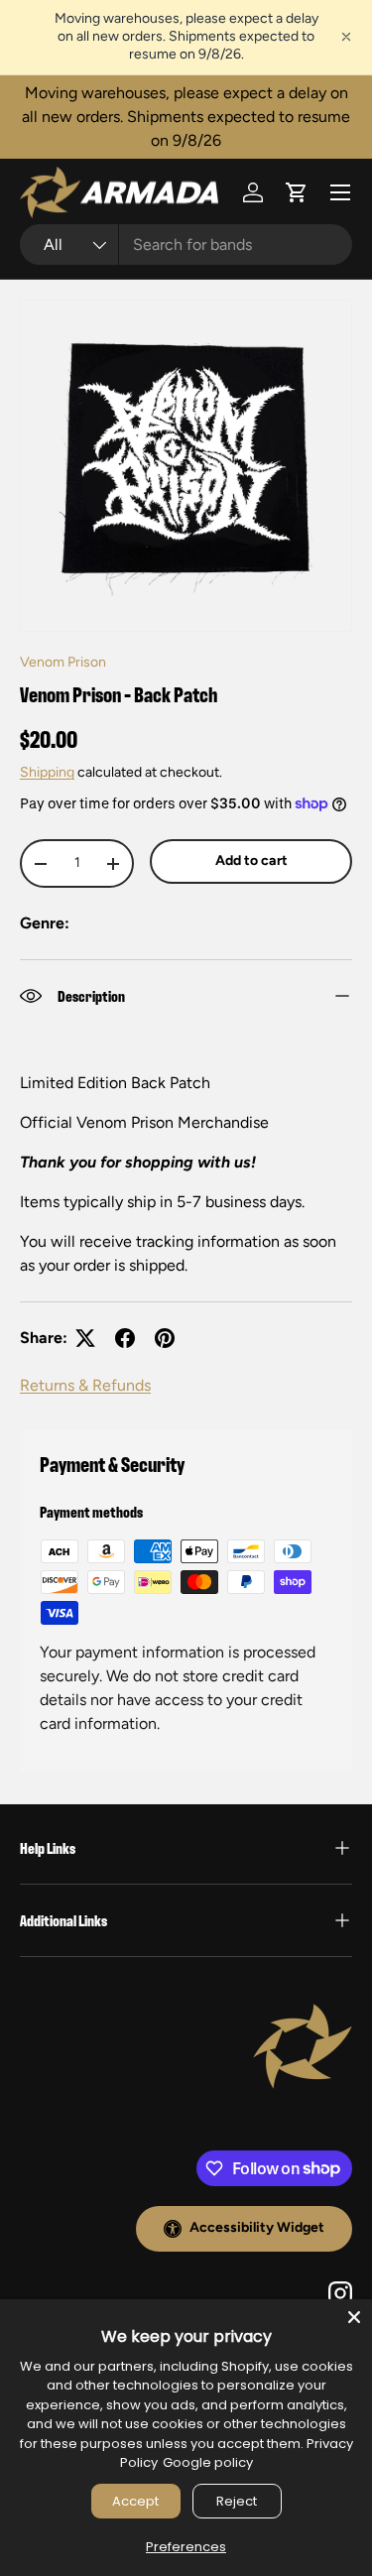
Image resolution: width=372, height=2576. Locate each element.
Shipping (47, 772)
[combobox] (186, 245)
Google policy (208, 2462)
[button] (297, 192)
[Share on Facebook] (125, 1338)
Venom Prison (63, 662)
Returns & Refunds (85, 1385)
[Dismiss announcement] (346, 37)
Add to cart (251, 860)
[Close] (354, 2317)
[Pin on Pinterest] (165, 1338)
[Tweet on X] (85, 1338)
